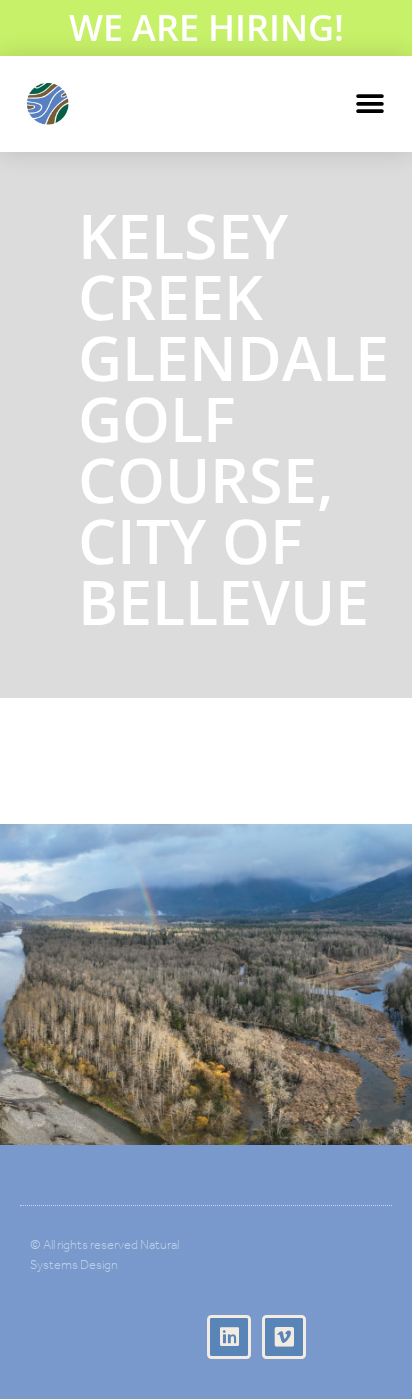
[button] (369, 103)
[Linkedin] (229, 1337)
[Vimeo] (284, 1337)
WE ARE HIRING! (206, 27)
